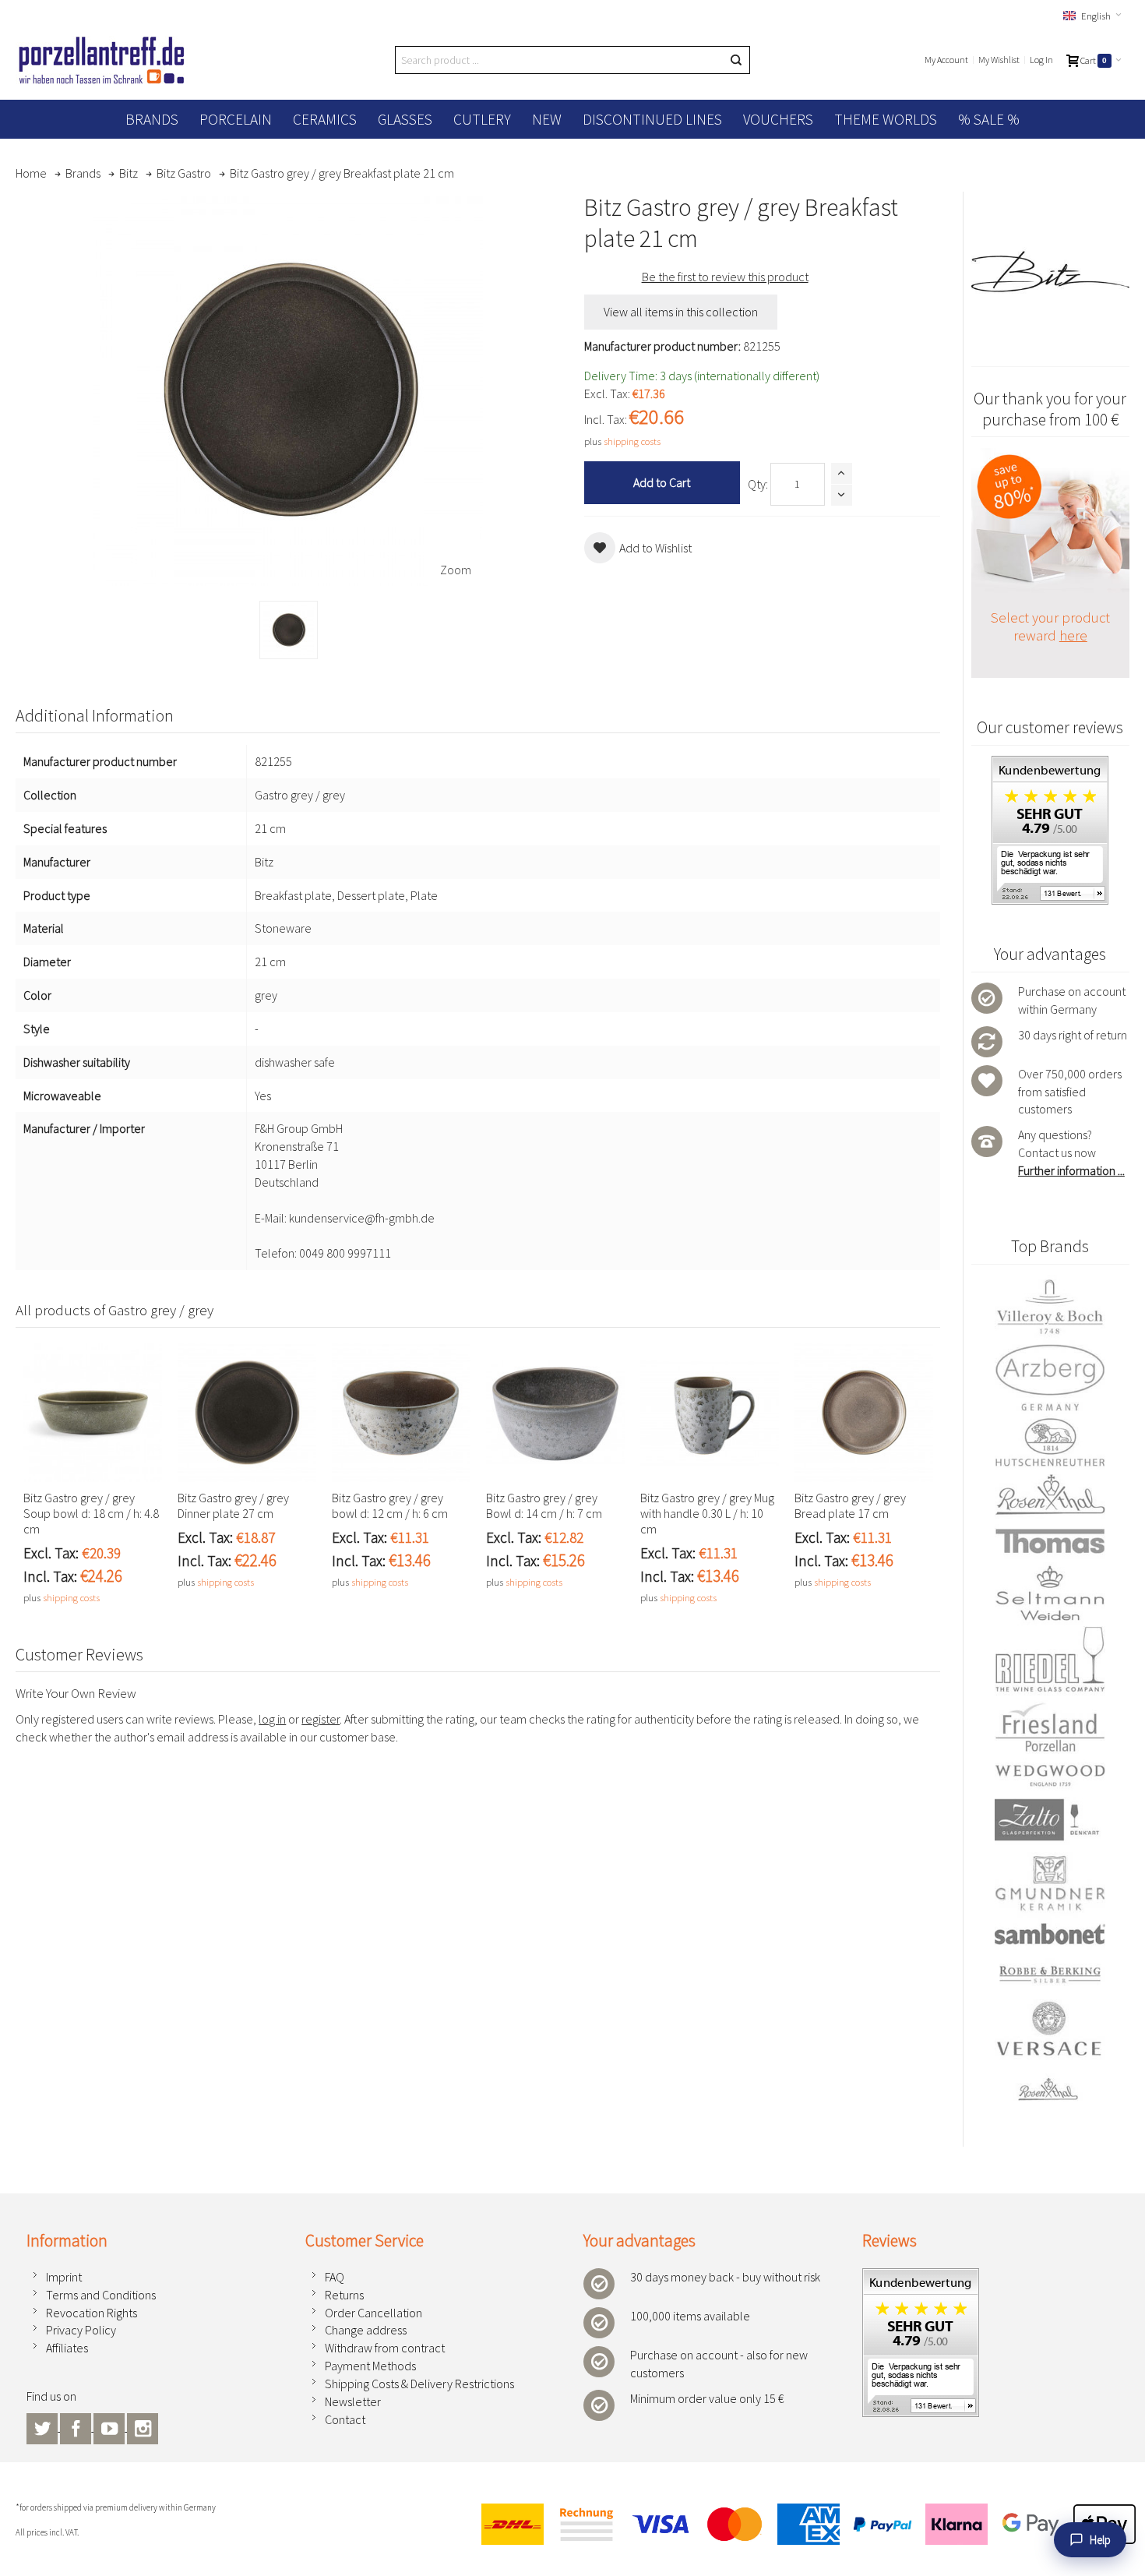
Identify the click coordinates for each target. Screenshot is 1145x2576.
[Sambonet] (1050, 1934)
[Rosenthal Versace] (1050, 2051)
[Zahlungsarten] (802, 2524)
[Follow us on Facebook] (77, 2426)
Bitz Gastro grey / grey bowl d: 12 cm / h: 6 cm (390, 1505)
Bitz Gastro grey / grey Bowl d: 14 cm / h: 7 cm (544, 1505)
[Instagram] (143, 2426)
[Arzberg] (1050, 1377)
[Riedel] (1050, 1662)
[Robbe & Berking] (1050, 1975)
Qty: (758, 484)
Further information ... (1071, 1170)
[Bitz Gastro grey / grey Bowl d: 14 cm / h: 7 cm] (555, 1413)
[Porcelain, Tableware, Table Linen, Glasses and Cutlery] (102, 60)
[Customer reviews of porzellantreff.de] (1050, 764)
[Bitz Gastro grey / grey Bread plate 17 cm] (864, 1413)
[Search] (736, 60)
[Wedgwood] (1050, 1775)
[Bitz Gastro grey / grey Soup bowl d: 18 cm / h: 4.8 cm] (93, 1413)
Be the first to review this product (725, 277)
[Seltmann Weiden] (1050, 1594)
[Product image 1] (289, 630)
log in (272, 1719)
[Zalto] (1050, 1820)
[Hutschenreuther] (1050, 1442)
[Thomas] (1050, 1541)
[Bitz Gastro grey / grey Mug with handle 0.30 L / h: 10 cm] (710, 1413)
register (321, 1719)
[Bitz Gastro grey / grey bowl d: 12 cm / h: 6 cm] (401, 1413)
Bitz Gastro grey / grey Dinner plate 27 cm (233, 1505)
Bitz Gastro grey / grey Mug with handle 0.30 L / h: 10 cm (707, 1513)
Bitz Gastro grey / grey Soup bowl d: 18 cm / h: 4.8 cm (91, 1513)
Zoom (456, 570)
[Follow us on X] (43, 2426)
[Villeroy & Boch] (1050, 1307)
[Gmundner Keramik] (1050, 1883)
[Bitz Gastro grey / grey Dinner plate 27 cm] (247, 1413)
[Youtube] (110, 2426)
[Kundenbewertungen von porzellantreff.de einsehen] (921, 2277)
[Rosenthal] (1050, 1494)
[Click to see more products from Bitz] (1050, 272)
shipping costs (632, 441)
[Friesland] (1050, 1727)
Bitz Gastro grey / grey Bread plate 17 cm (850, 1505)
